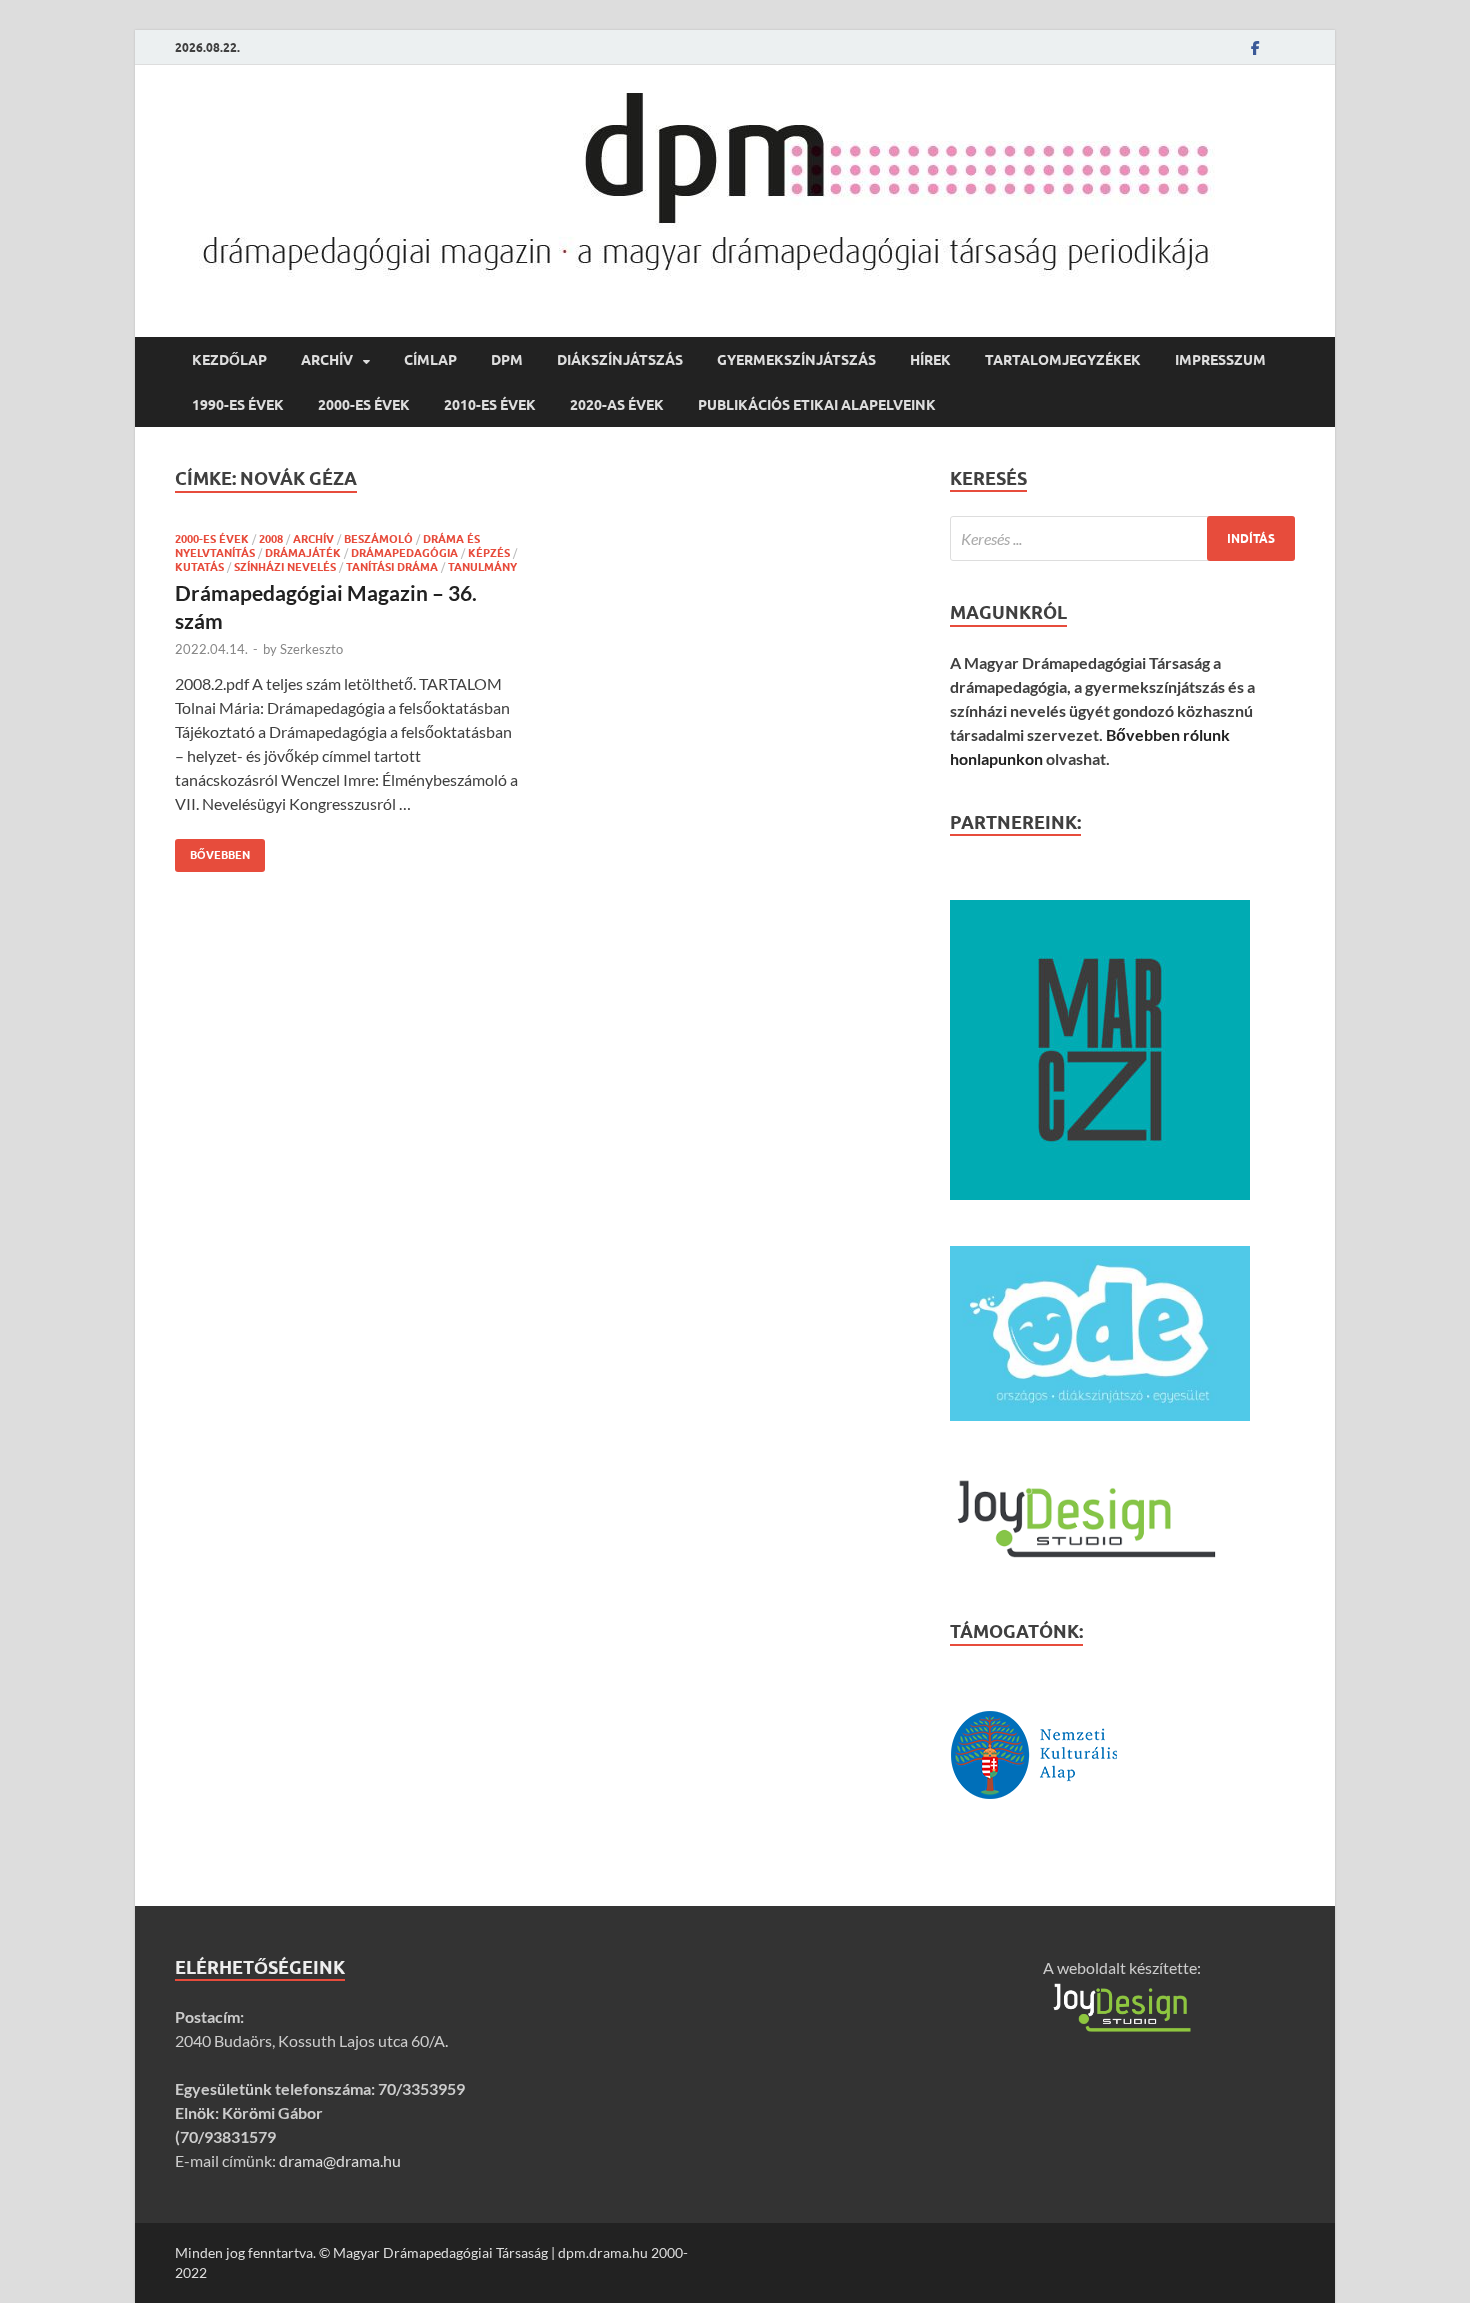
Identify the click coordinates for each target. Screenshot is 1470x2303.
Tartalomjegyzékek (1063, 360)
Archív (327, 360)
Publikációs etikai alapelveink (817, 405)
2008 (271, 539)
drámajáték (303, 553)
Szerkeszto (311, 649)
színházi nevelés (285, 567)
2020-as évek (617, 405)
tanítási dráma (392, 567)
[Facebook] (1255, 47)
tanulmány (482, 567)
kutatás (199, 567)
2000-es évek (364, 405)
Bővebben (212, 850)
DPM (507, 360)
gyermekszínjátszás (796, 360)
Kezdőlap (229, 360)
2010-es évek (490, 405)
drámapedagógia (404, 553)
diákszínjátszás (620, 360)
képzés (489, 553)
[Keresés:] (1122, 538)
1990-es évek (238, 405)
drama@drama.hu (340, 2160)
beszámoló (378, 539)
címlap (430, 360)
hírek (930, 360)
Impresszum (1220, 360)
